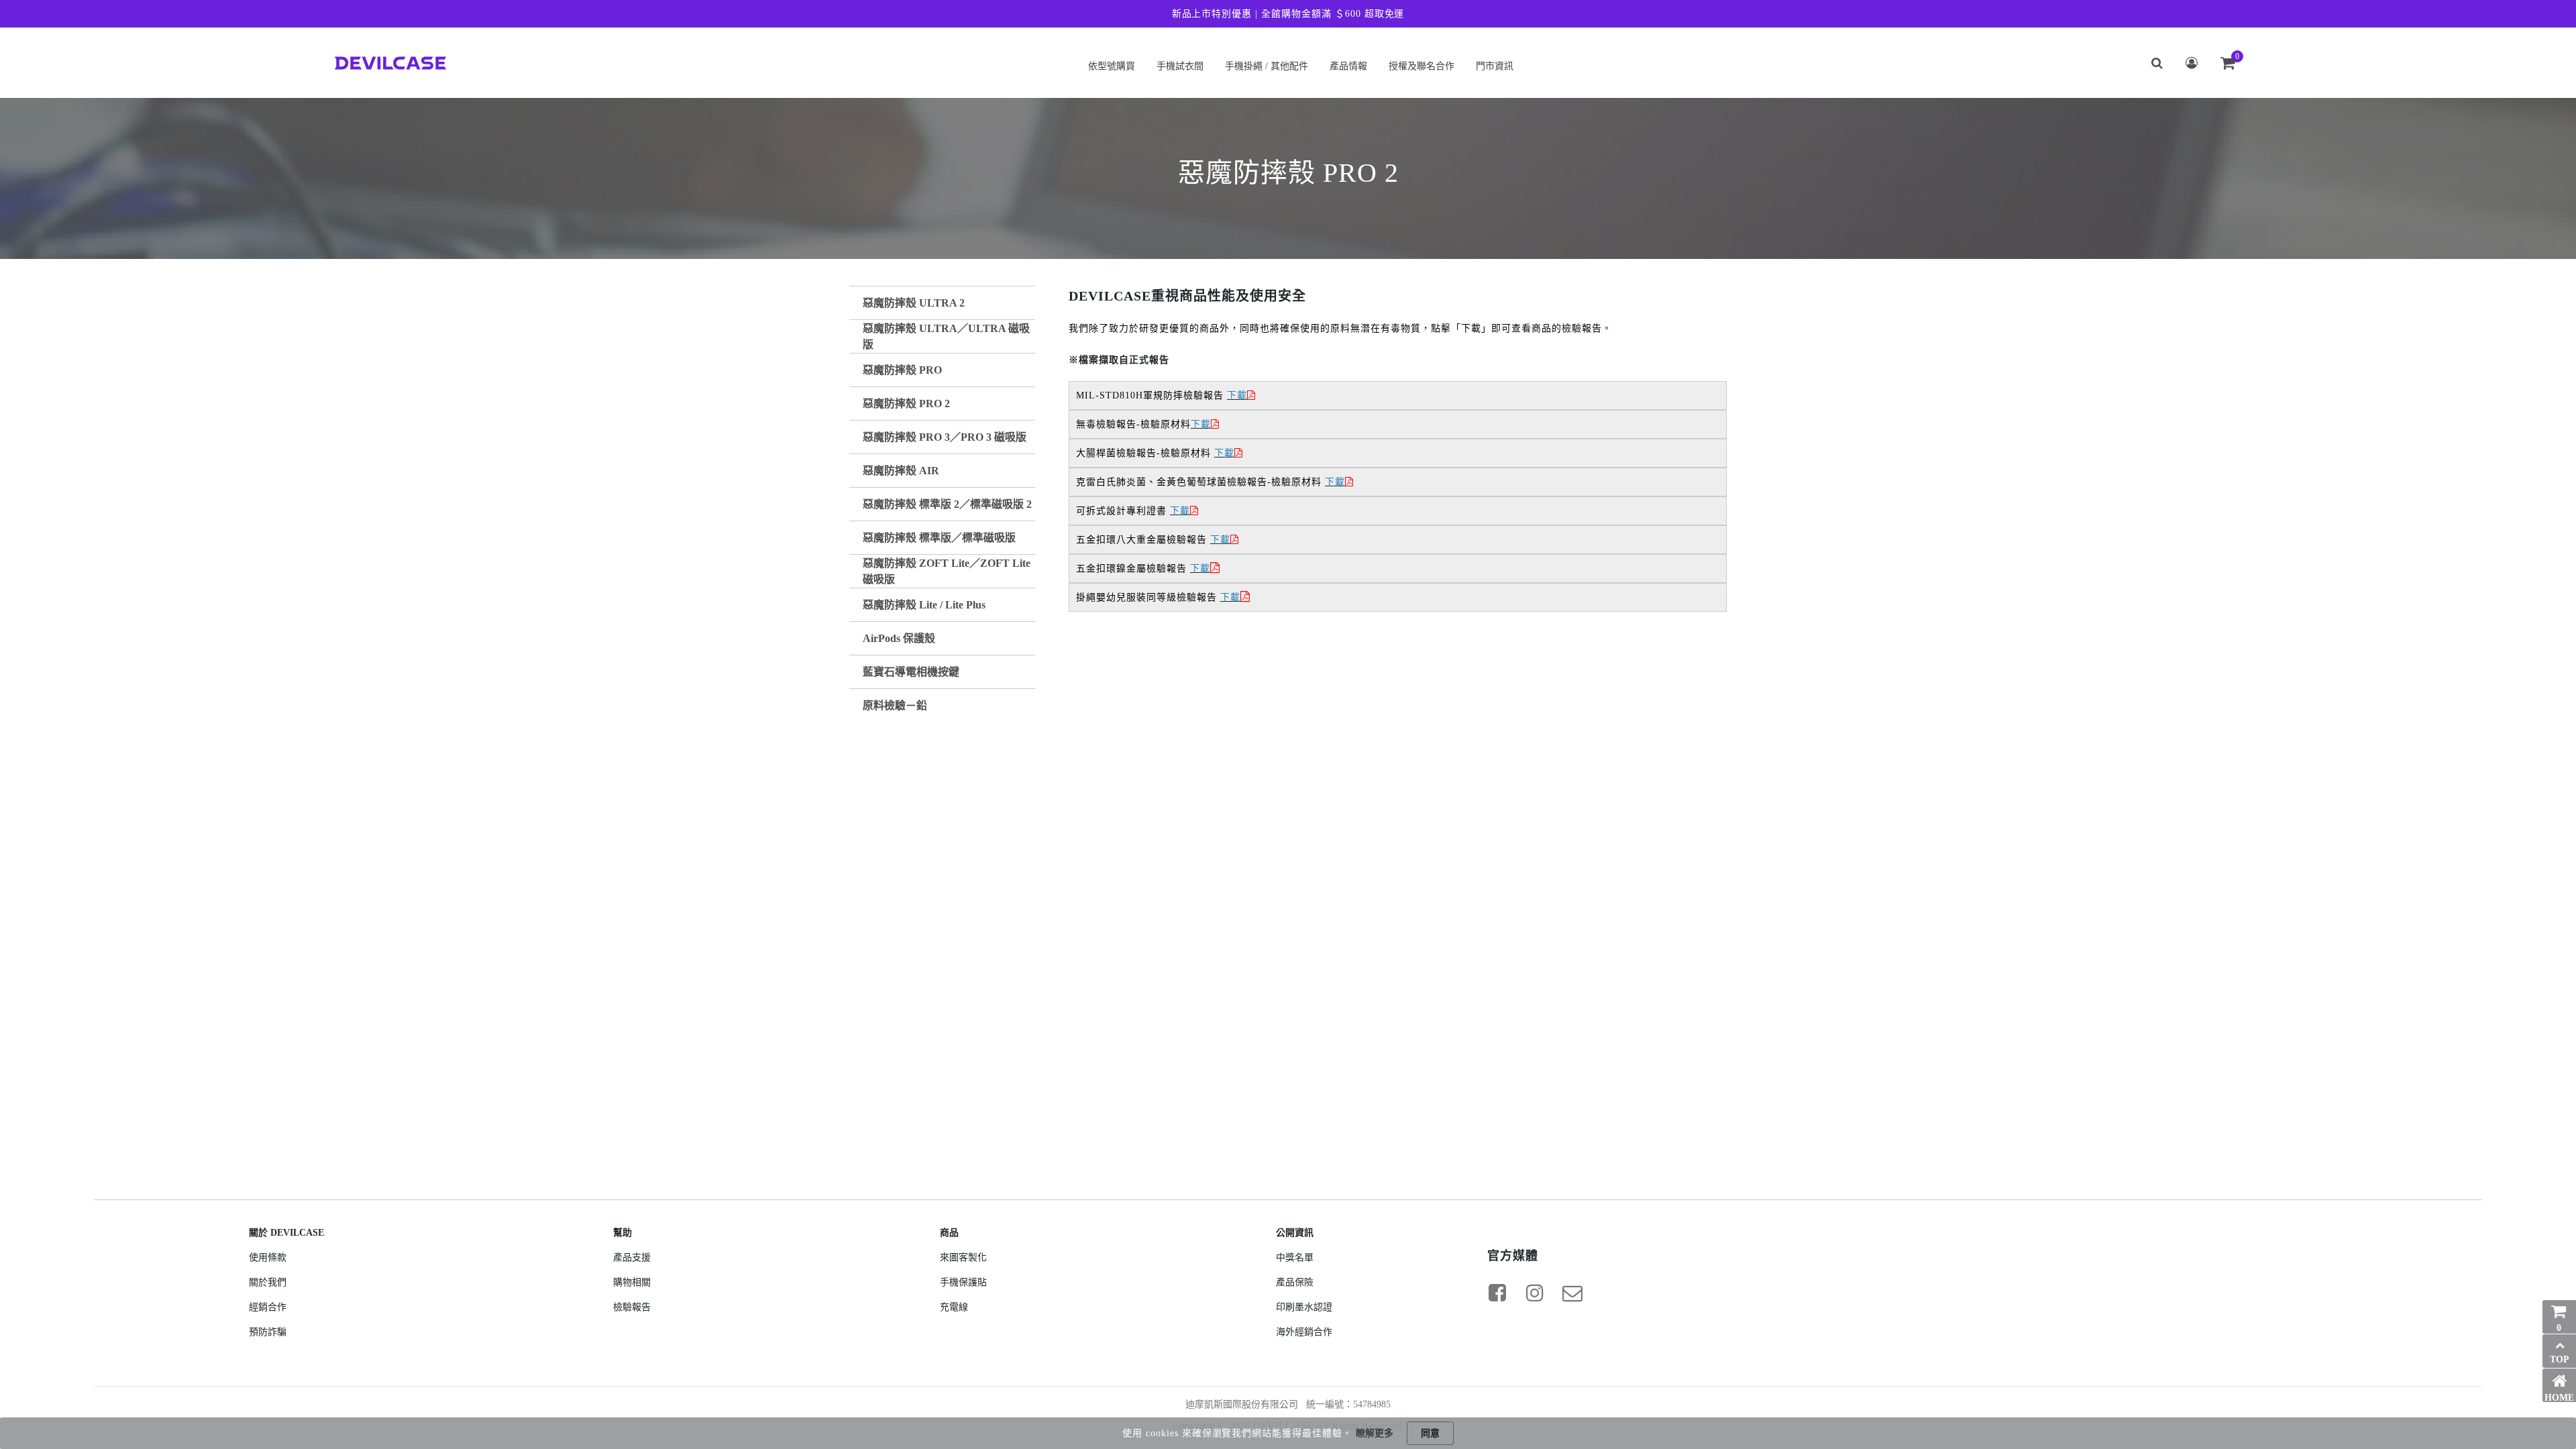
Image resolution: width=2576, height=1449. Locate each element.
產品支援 (632, 1257)
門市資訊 (1495, 66)
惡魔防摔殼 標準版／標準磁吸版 (939, 538)
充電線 (954, 1307)
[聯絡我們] (1572, 1293)
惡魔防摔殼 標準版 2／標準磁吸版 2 (947, 504)
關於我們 (268, 1282)
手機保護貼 (963, 1282)
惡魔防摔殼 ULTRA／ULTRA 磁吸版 (946, 336)
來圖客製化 (963, 1257)
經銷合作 (268, 1307)
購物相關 (632, 1282)
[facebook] (1497, 1293)
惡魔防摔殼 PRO (902, 370)
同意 (1430, 1433)
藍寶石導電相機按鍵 (911, 672)
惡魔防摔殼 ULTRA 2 (914, 303)
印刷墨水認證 (1304, 1307)
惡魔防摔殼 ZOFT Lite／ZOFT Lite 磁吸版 (947, 571)
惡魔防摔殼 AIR (901, 471)
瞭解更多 (1375, 1433)
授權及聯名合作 (1421, 66)
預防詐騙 (268, 1332)
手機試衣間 (1180, 66)
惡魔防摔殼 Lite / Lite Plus (924, 605)
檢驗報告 (632, 1307)
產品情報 (1348, 66)
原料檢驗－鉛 (895, 705)
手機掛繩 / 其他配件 (1267, 66)
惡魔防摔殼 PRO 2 (906, 404)
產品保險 (1295, 1282)
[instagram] (1535, 1293)
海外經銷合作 (1304, 1332)
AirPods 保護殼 (899, 638)
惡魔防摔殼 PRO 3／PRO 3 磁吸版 (945, 437)
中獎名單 (1295, 1257)
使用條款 (268, 1257)
